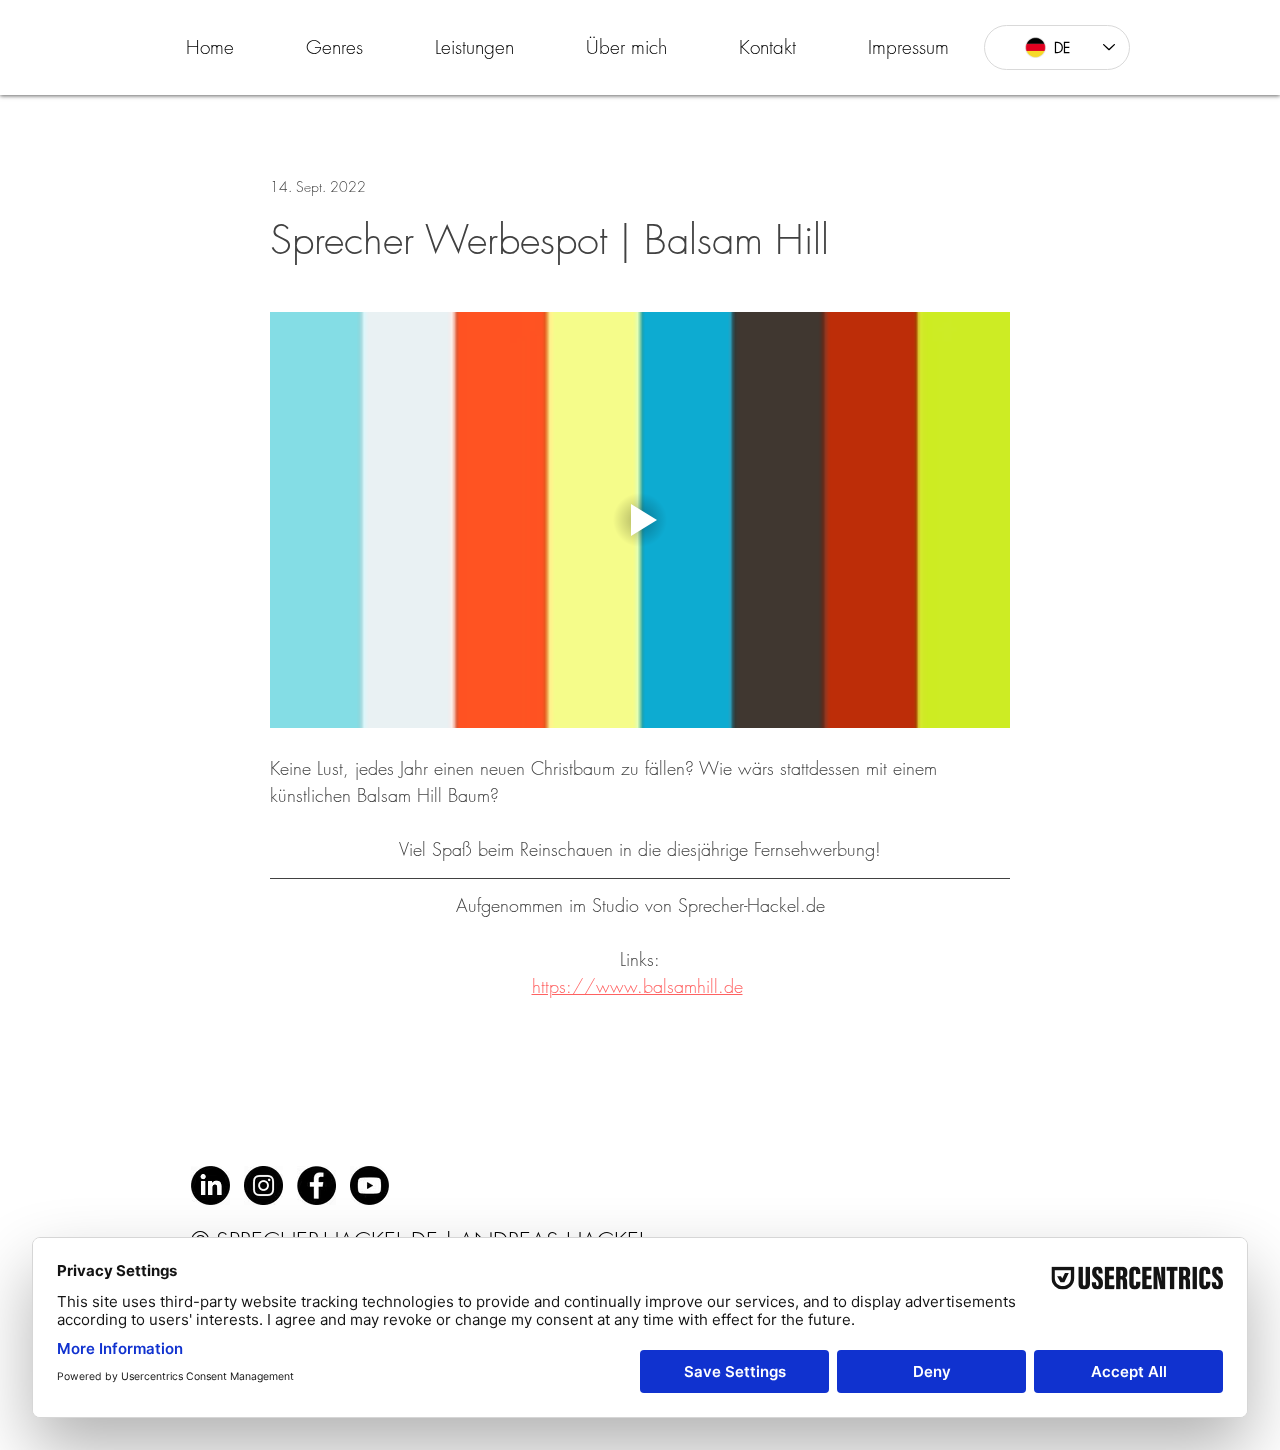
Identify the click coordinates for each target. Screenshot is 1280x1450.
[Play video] (640, 520)
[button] (334, 47)
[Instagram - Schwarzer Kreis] (263, 1185)
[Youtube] (369, 1185)
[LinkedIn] (210, 1185)
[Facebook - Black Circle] (316, 1185)
